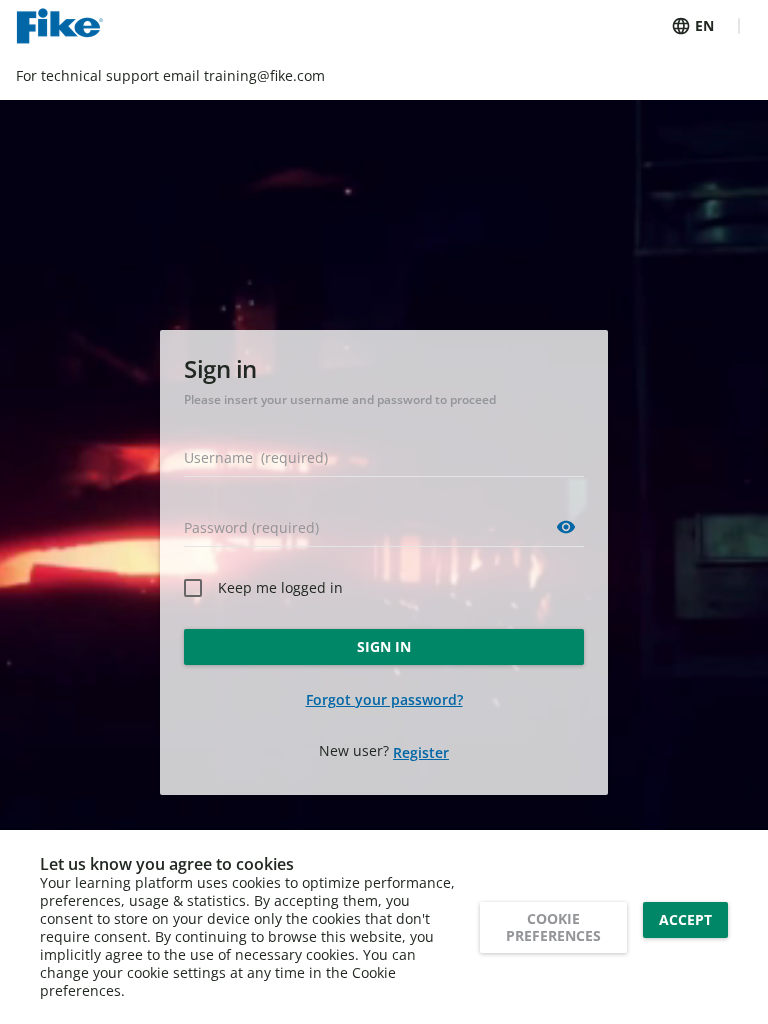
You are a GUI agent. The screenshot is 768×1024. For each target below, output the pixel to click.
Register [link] (421, 752)
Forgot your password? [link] (384, 699)
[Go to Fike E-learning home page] (59, 26)
